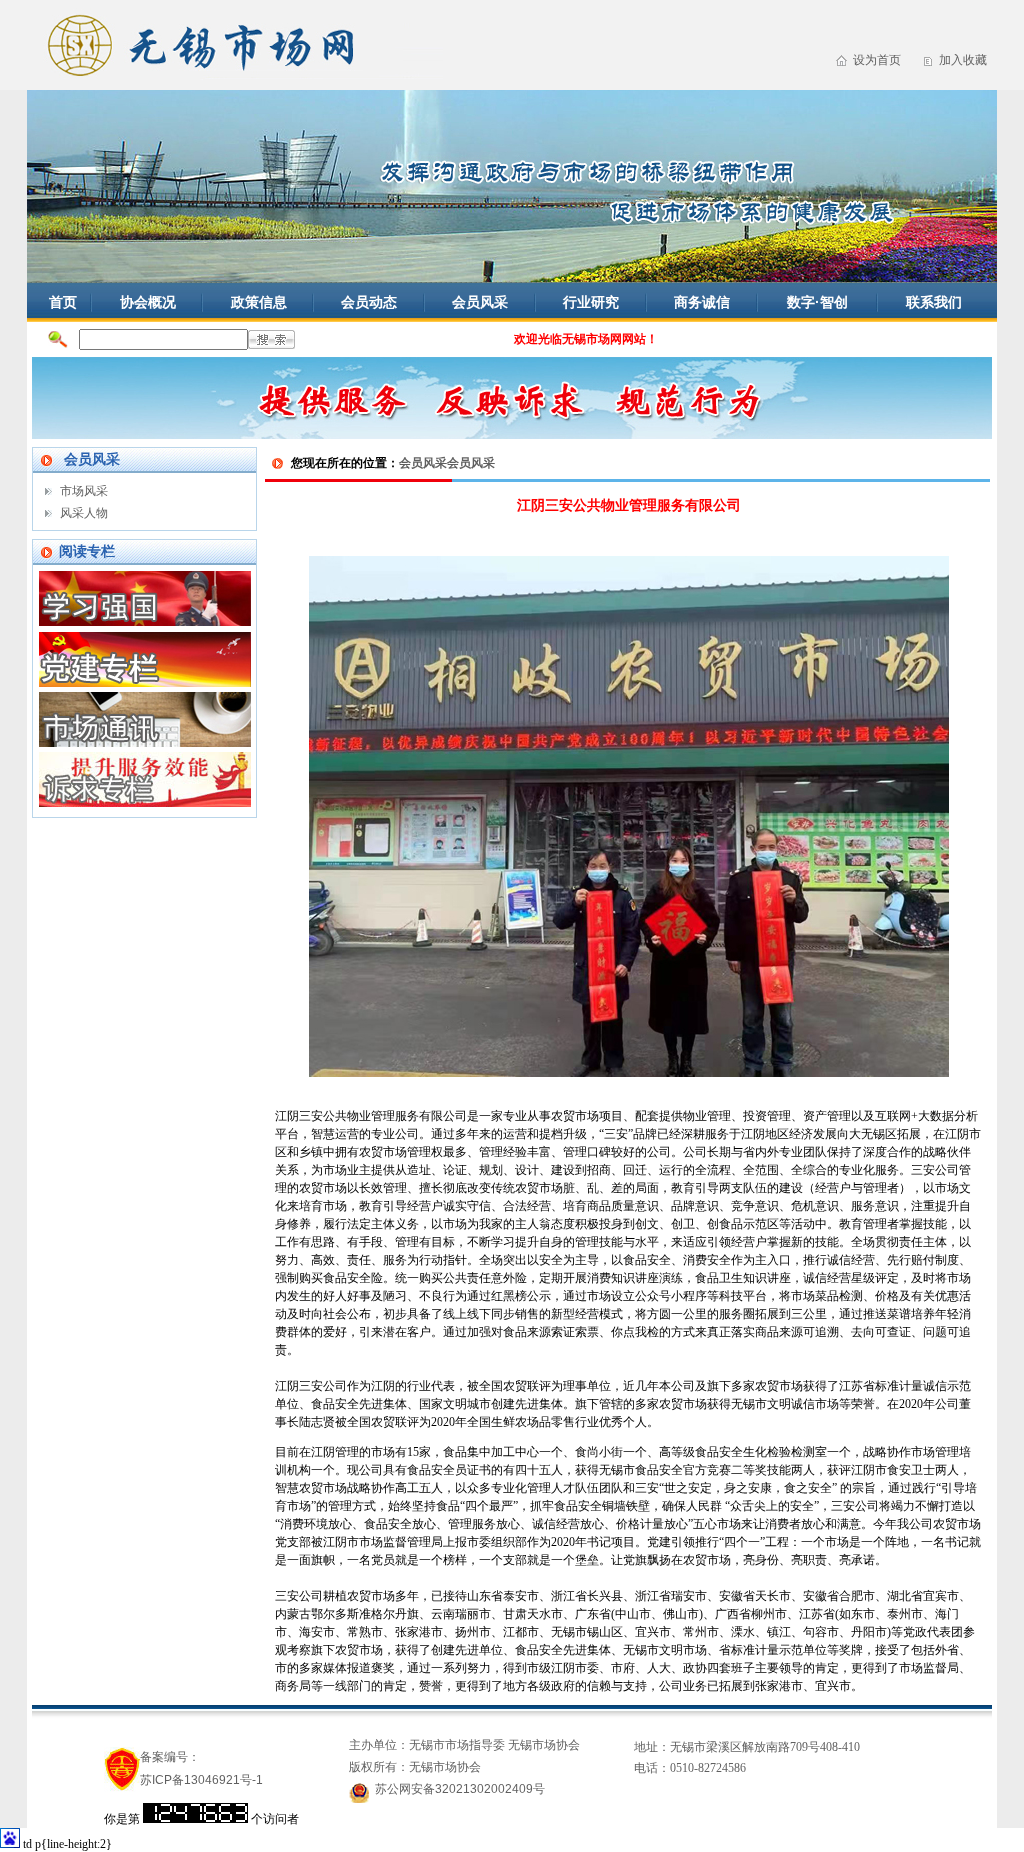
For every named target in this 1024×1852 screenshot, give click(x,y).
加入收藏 (963, 60)
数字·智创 (817, 302)
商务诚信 (702, 302)
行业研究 (591, 302)
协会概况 (148, 302)
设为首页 (877, 60)
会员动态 (369, 302)
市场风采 (84, 491)
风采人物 (84, 513)
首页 (63, 302)
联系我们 (934, 302)
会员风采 (480, 302)
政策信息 (259, 302)
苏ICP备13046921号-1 (201, 1780)
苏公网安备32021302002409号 (460, 1789)
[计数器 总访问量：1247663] (195, 1819)
